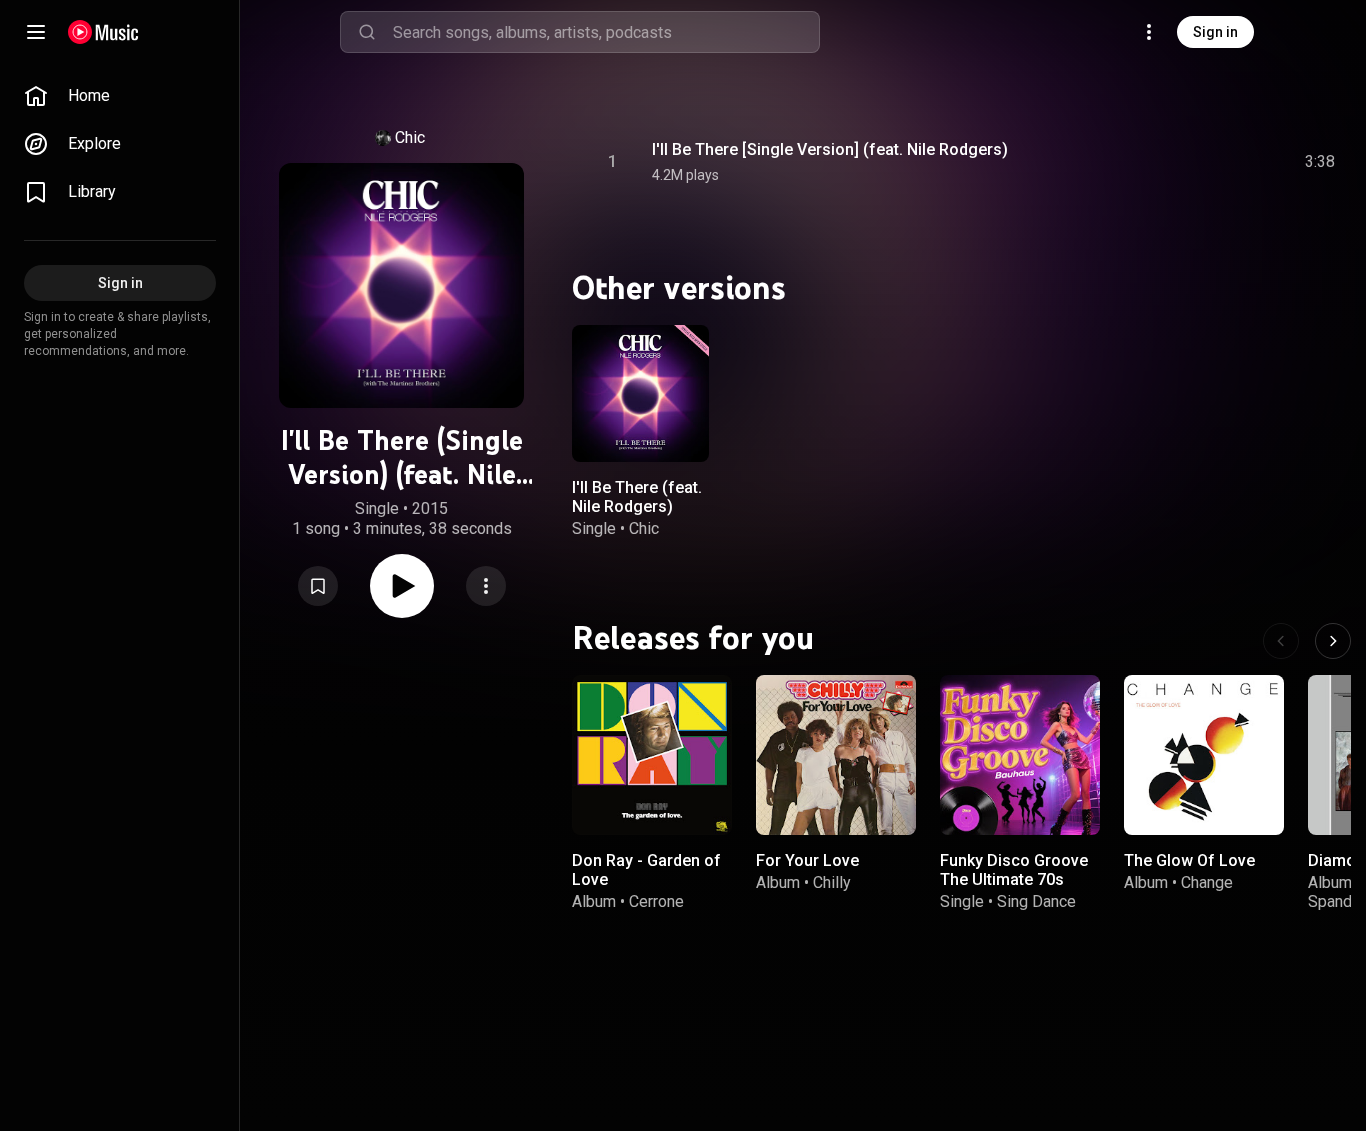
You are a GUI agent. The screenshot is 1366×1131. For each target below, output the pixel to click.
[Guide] (36, 32)
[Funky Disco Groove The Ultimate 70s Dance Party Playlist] (1020, 755)
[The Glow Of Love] (1204, 755)
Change (1207, 882)
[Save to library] (318, 586)
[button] (318, 586)
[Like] (1169, 162)
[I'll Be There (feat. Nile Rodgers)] (640, 393)
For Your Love (807, 860)
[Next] (1333, 641)
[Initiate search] (367, 32)
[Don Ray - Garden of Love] (652, 755)
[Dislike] (1207, 162)
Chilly (832, 882)
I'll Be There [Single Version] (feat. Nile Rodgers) (830, 149)
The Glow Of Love (1189, 860)
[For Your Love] (836, 755)
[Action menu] (486, 586)
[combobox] (606, 32)
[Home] (103, 32)
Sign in (1215, 32)
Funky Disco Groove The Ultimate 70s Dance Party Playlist (1014, 879)
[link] (120, 96)
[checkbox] (1321, 162)
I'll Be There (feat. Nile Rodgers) (637, 496)
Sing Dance (1036, 901)
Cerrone (656, 901)
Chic (410, 137)
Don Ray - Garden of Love (646, 870)
